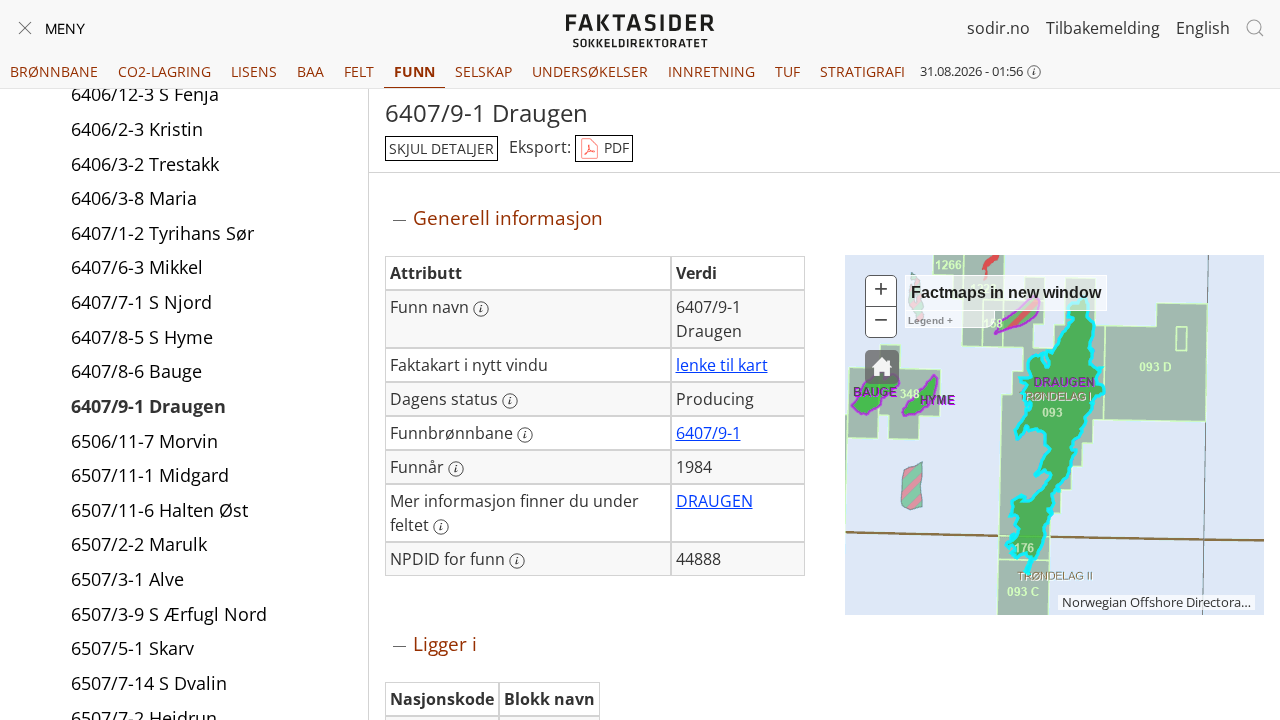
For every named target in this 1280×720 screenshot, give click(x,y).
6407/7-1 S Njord (141, 302)
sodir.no (998, 28)
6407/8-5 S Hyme (142, 337)
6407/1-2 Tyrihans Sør (162, 233)
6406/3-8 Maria (134, 198)
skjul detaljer (441, 148)
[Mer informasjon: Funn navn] (481, 309)
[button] (882, 367)
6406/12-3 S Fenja (145, 94)
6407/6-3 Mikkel (137, 267)
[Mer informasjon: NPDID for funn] (517, 561)
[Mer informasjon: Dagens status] (510, 401)
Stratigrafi (862, 71)
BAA (310, 71)
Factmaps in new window (1006, 292)
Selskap (483, 71)
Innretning (711, 71)
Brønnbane (54, 71)
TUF (787, 71)
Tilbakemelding (1103, 28)
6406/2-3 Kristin (137, 129)
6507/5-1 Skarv (132, 648)
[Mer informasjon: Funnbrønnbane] (525, 435)
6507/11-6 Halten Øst (159, 510)
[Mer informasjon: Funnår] (456, 469)
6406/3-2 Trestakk (145, 164)
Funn (414, 71)
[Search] (1255, 28)
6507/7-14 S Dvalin (149, 683)
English (1203, 28)
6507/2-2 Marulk (139, 544)
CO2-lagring (164, 71)
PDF (614, 147)
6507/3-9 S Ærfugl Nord (169, 614)
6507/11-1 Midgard (150, 475)
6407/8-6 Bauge (136, 371)
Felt (359, 71)
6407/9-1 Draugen (148, 406)
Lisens (254, 71)
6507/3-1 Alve (127, 579)
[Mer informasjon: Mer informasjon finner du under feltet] (441, 527)
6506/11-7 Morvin (144, 441)
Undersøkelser (590, 71)
